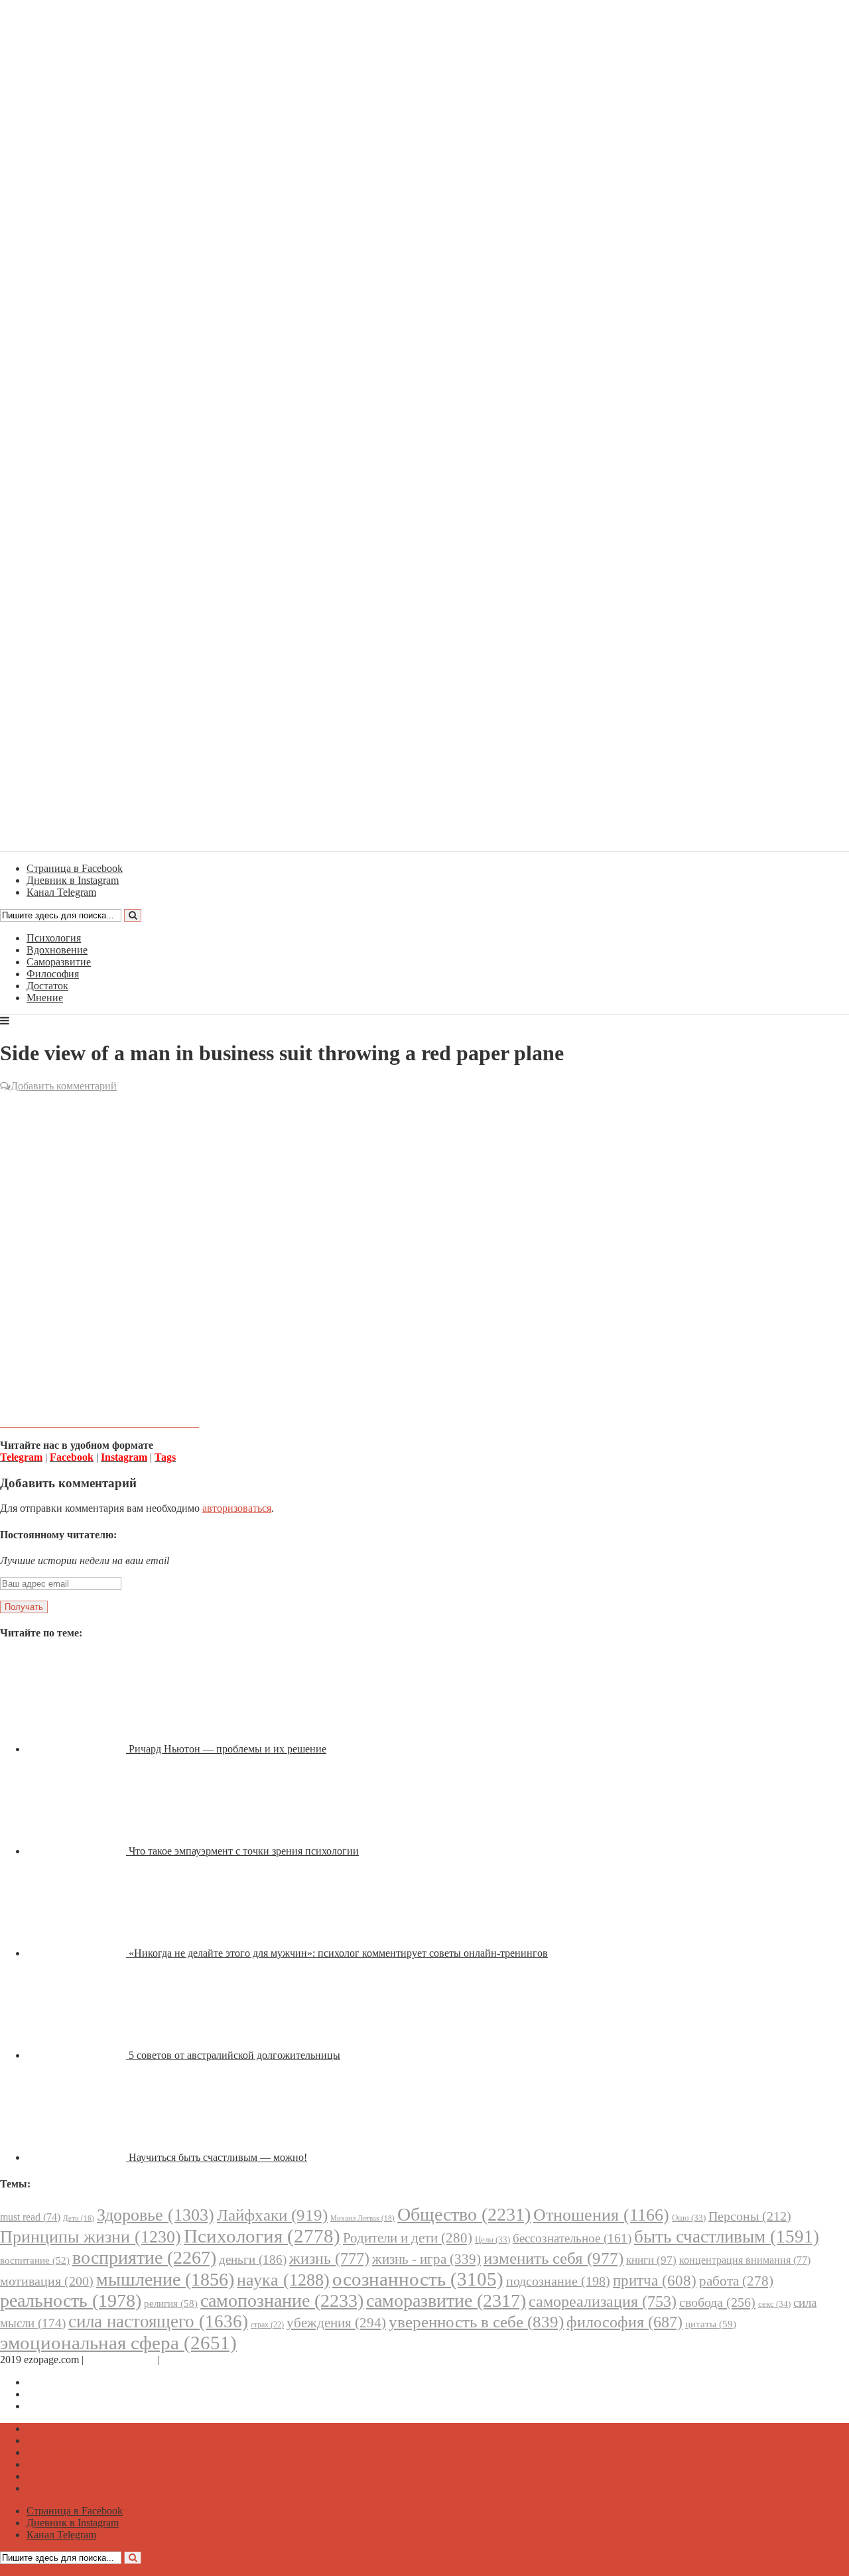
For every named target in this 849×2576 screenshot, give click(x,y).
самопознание (282, 2300)
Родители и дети (408, 2238)
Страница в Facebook (75, 2382)
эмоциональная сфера (118, 2343)
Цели (492, 2239)
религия (171, 2303)
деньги (253, 2259)
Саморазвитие (59, 962)
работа (736, 2281)
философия (624, 2322)
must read (30, 2217)
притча (655, 2280)
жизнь (329, 2258)
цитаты (711, 2324)
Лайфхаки (272, 2215)
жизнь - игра (426, 2259)
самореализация (603, 2301)
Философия (53, 974)
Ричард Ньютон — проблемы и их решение (228, 1749)
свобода (717, 2302)
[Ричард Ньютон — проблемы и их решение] (78, 1749)
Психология (54, 938)
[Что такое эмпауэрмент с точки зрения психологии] (78, 1851)
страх (267, 2325)
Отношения (601, 2215)
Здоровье (156, 2215)
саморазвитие (446, 2300)
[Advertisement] (424, 1190)
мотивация (47, 2281)
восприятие (144, 2257)
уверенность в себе (476, 2322)
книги (651, 2260)
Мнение (45, 998)
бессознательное (572, 2238)
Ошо (689, 2218)
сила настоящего (158, 2321)
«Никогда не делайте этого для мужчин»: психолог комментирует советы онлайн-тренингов (338, 1953)
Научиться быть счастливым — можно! (218, 2157)
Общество (464, 2214)
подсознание (558, 2281)
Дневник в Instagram (73, 2394)
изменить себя (554, 2258)
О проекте (186, 2360)
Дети (79, 2218)
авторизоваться (237, 1508)
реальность (71, 2300)
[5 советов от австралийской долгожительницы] (78, 2055)
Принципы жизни (91, 2237)
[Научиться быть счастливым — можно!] (78, 2157)
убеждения (336, 2323)
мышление (165, 2279)
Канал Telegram (61, 2406)
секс (774, 2304)
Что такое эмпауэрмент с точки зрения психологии (244, 1851)
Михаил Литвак (362, 2218)
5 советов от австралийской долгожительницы (234, 2055)
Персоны (750, 2216)
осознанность (418, 2279)
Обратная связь (121, 2360)
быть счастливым (727, 2237)
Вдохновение (57, 950)
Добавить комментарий (64, 1086)
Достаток (47, 986)
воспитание (35, 2260)
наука (283, 2280)
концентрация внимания (745, 2260)
